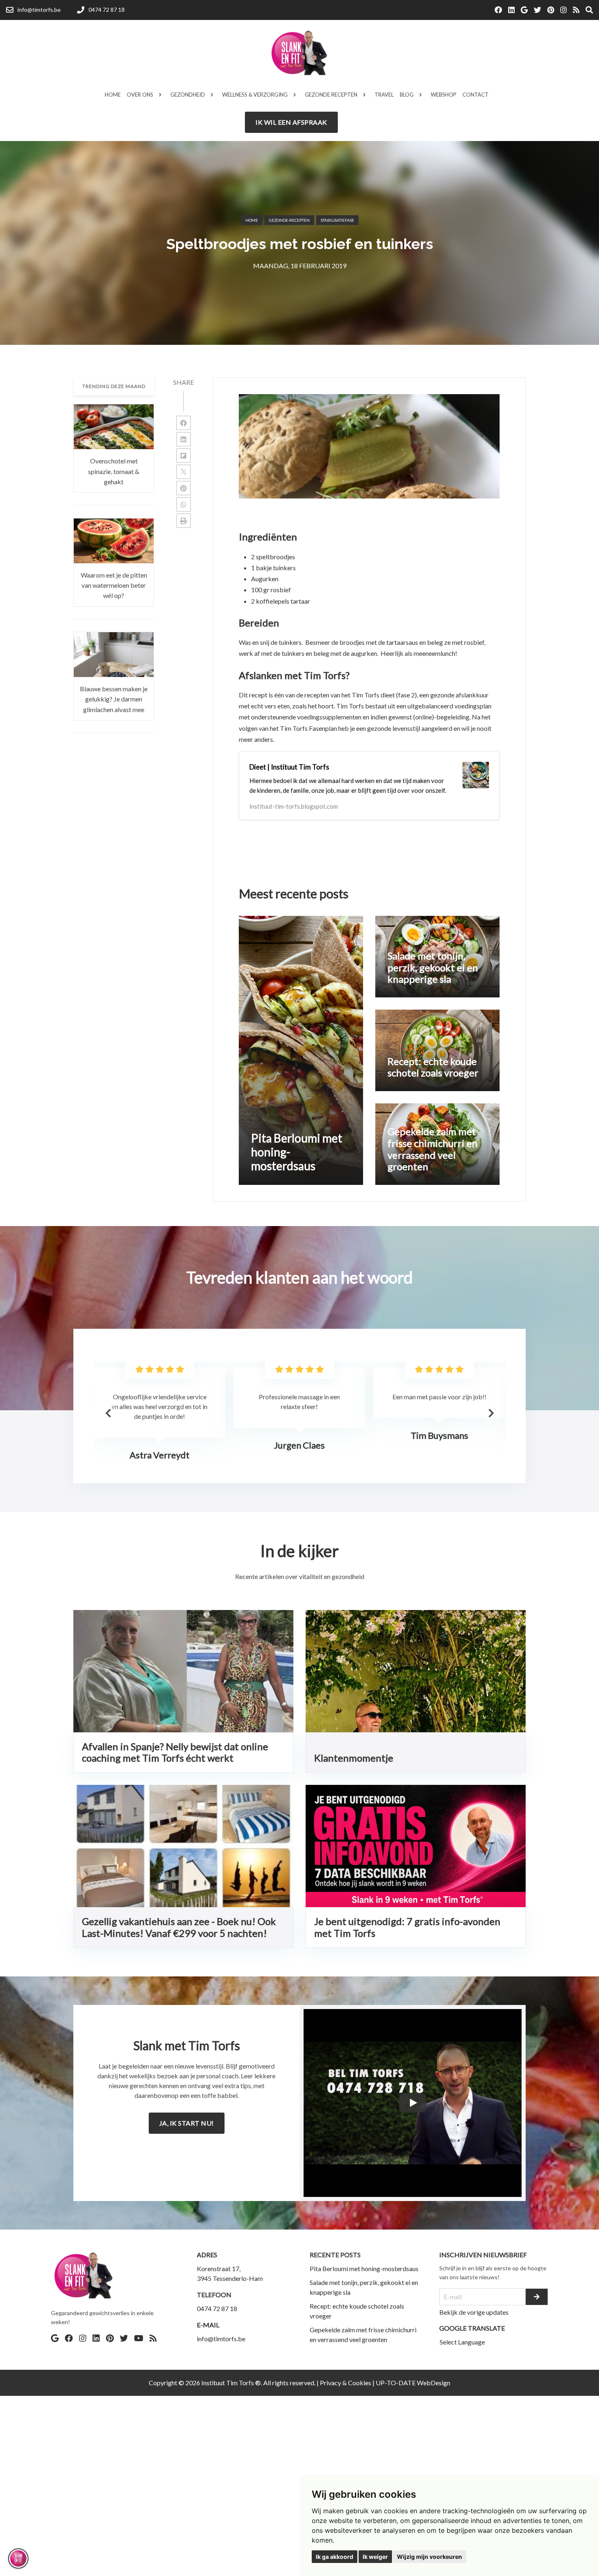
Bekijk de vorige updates (474, 2312)
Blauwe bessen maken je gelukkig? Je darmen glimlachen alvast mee (114, 699)
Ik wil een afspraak (291, 122)
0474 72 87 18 (217, 2308)
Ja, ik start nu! (187, 2123)
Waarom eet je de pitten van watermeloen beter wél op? (114, 585)
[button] (491, 1413)
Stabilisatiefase (337, 220)
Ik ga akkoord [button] (335, 2557)
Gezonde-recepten (289, 220)
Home (252, 220)
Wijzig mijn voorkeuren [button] (429, 2557)
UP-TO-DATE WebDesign (413, 2383)
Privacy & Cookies (346, 2383)
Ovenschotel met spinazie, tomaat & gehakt (114, 472)
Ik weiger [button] (375, 2557)
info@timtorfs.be (221, 2339)
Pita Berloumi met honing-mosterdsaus (364, 2268)
